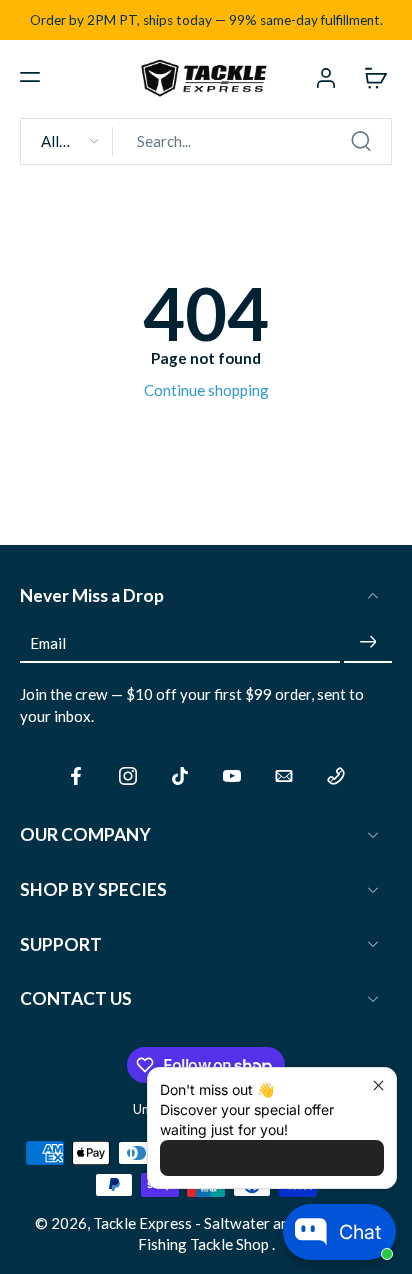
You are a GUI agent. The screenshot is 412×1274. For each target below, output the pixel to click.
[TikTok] (180, 776)
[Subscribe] (368, 642)
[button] (30, 77)
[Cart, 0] (370, 77)
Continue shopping (206, 390)
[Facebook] (76, 776)
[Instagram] (128, 776)
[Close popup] (378, 1085)
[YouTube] (232, 776)
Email (48, 642)
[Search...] (361, 141)
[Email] (284, 776)
